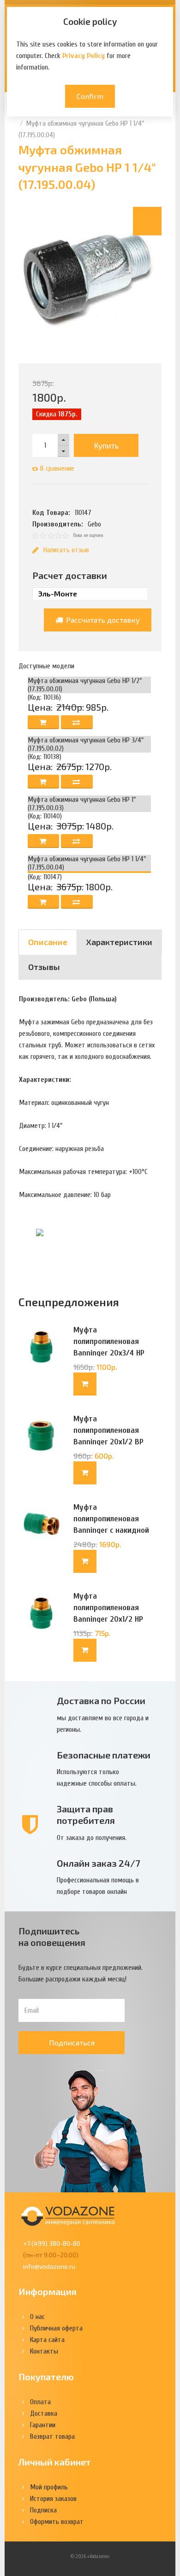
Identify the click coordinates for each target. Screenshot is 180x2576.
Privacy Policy (84, 56)
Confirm (90, 96)
